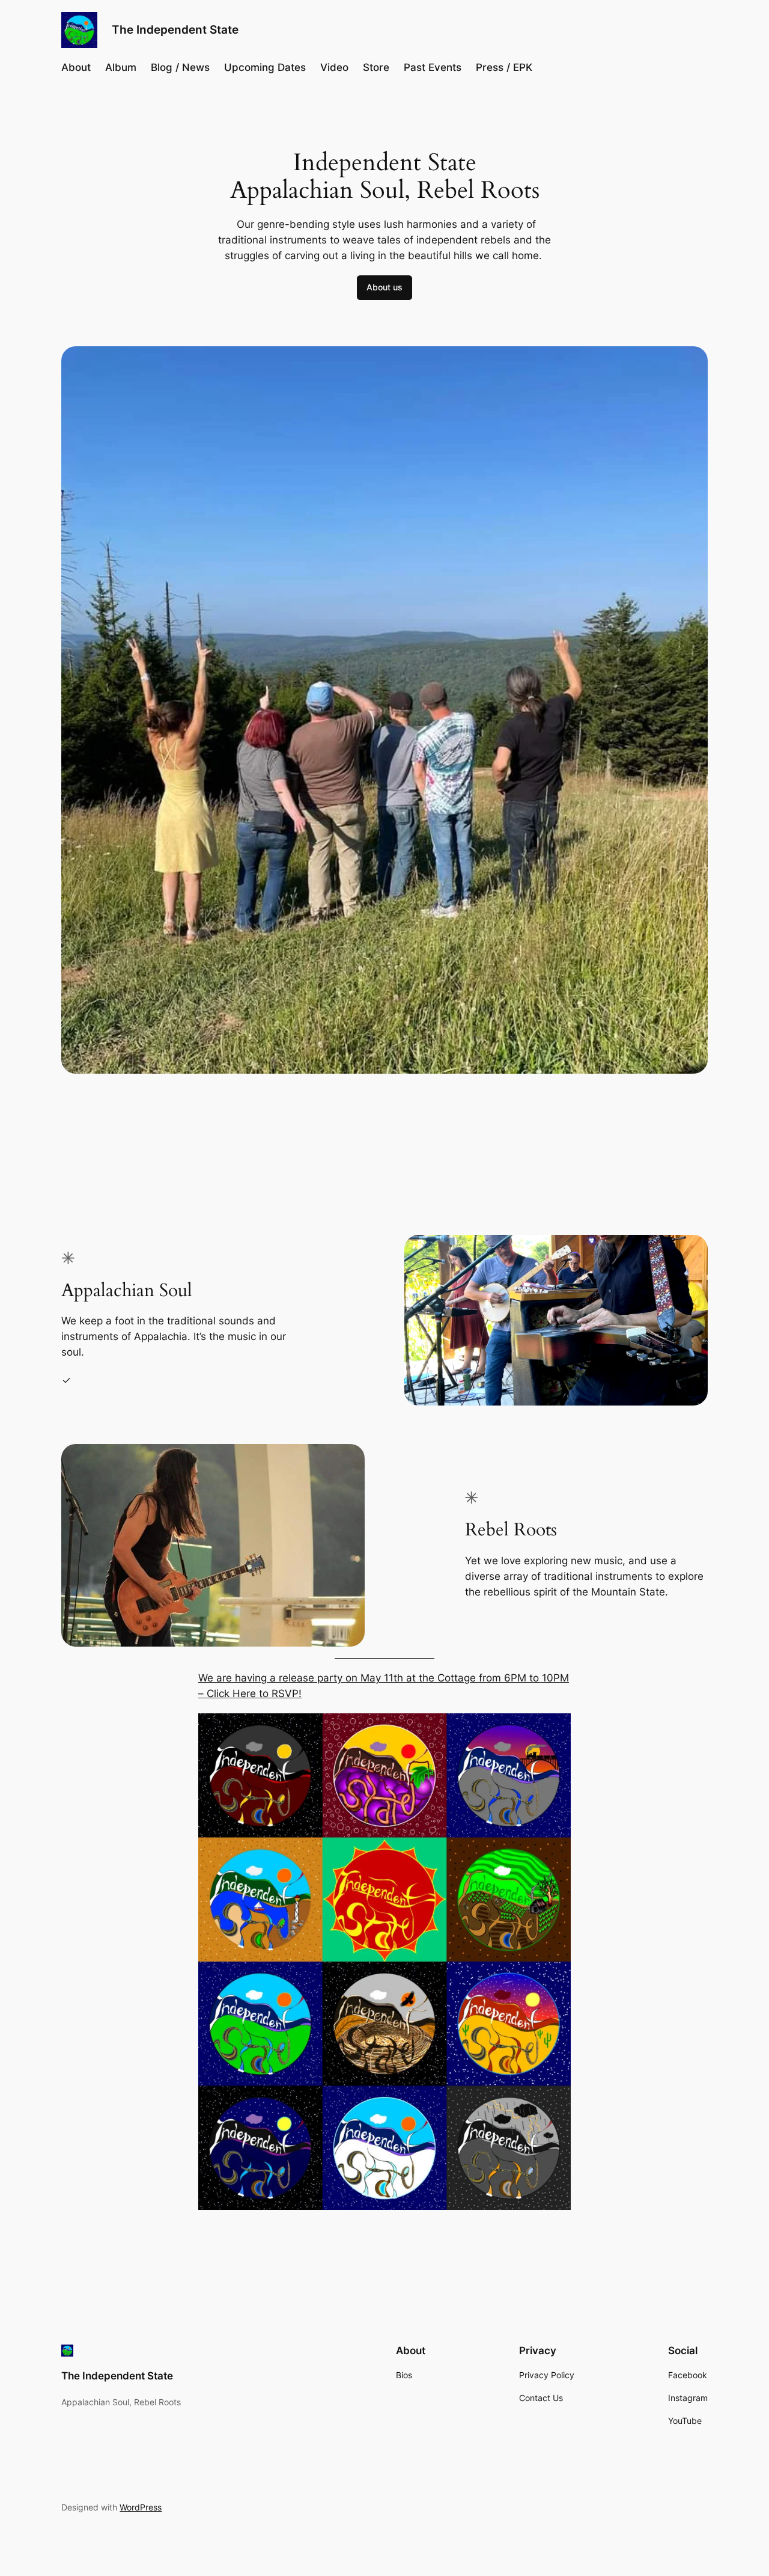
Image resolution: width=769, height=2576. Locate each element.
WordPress (141, 2507)
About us (384, 287)
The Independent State (175, 29)
